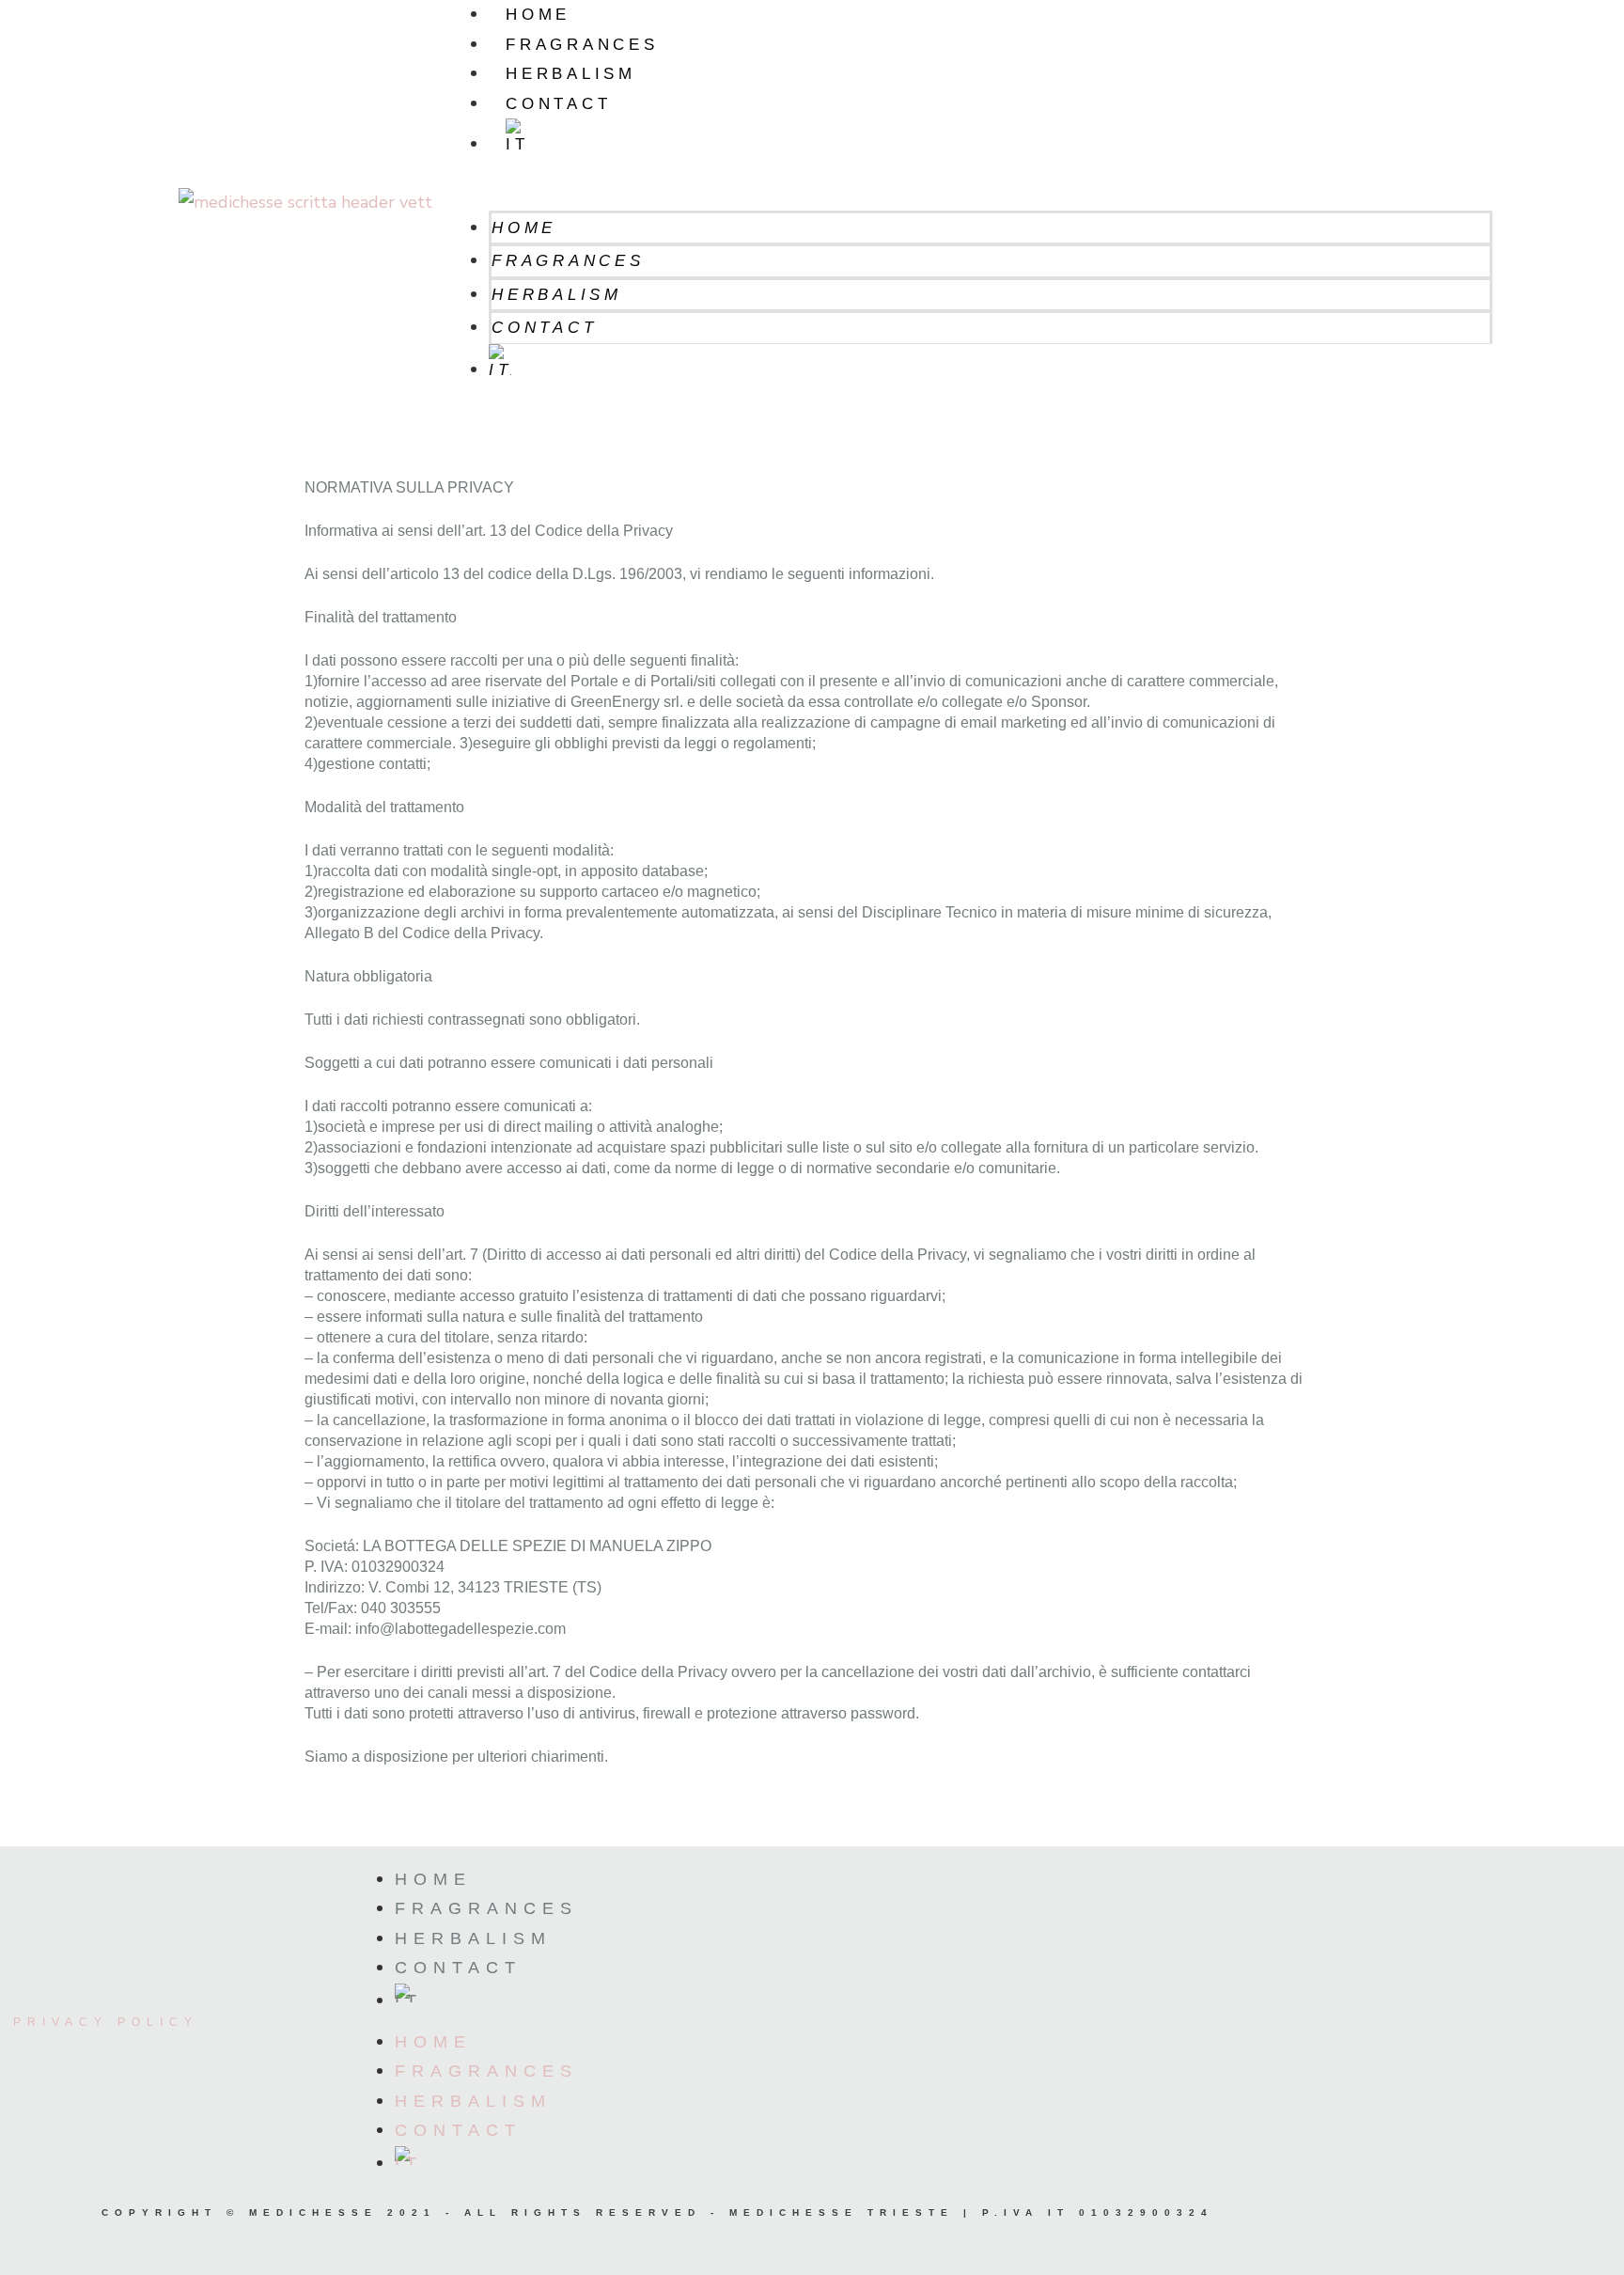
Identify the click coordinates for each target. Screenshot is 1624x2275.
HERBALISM (570, 74)
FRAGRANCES (582, 45)
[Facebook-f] (1514, 2233)
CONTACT (558, 104)
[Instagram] (1425, 2233)
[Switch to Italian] (991, 137)
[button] (972, 196)
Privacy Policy (106, 2022)
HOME (538, 15)
